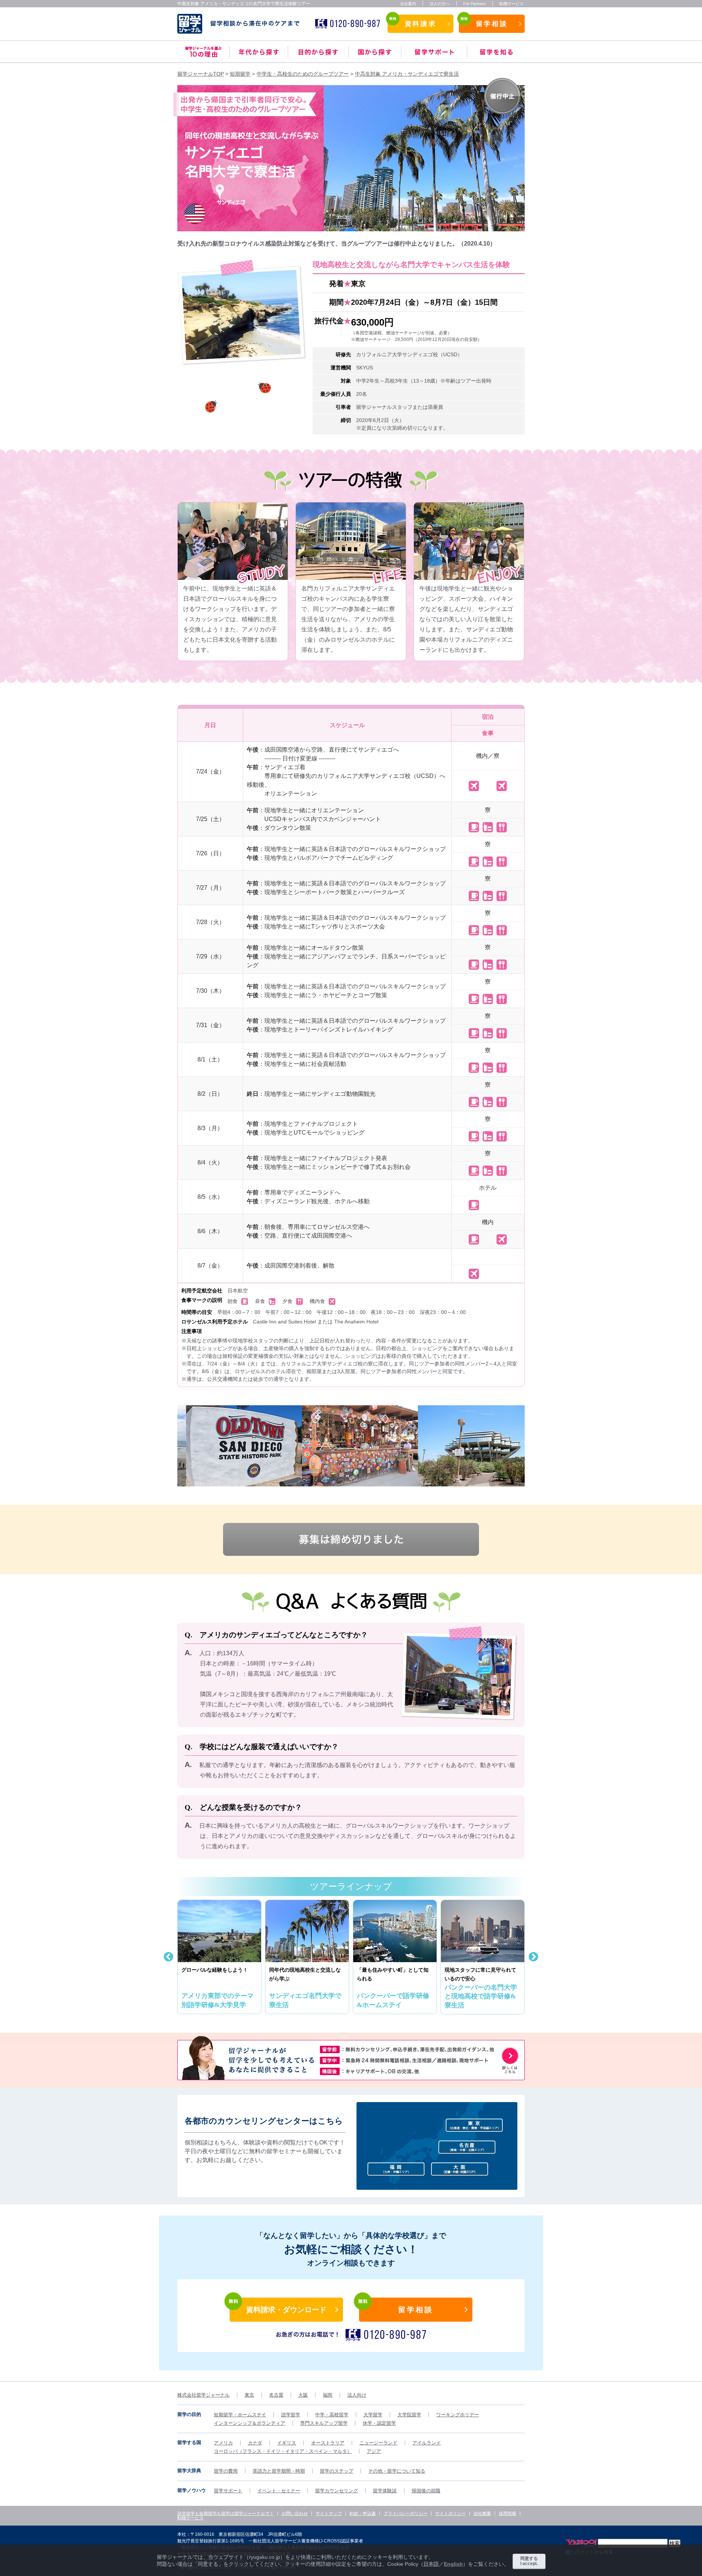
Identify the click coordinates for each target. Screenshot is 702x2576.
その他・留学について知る (397, 2471)
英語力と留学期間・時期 (279, 2471)
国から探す (375, 52)
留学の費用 (226, 2471)
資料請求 (420, 24)
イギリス (287, 2443)
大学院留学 (409, 2415)
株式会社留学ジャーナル (203, 2395)
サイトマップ (329, 2514)
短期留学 (240, 74)
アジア (374, 2451)
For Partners (475, 4)
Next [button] (530, 1446)
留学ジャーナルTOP (201, 74)
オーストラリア (328, 2443)
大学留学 (373, 2415)
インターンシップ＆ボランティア (250, 2423)
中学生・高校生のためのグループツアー (303, 74)
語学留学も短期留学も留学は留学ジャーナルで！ (226, 2514)
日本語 (431, 2564)
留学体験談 (385, 2491)
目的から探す (318, 52)
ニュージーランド (378, 2443)
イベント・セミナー (279, 2491)
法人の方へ (440, 4)
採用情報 (507, 2514)
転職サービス (512, 4)
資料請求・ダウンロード (286, 2310)
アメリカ (223, 2443)
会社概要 (482, 2514)
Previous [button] (169, 1446)
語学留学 (291, 2415)
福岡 (328, 2395)
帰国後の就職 (426, 2491)
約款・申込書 (363, 2514)
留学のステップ (337, 2471)
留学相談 (492, 24)
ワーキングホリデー (458, 2415)
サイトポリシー (450, 2514)
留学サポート (434, 52)
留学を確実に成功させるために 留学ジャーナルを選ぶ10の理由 (203, 52)
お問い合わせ (295, 2514)
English (453, 2564)
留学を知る (496, 52)
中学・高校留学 (332, 2415)
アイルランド (427, 2443)
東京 (249, 2395)
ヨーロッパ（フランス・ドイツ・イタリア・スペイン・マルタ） (283, 2451)
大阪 (303, 2395)
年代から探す (259, 52)
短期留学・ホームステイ (240, 2415)
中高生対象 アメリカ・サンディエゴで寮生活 (407, 74)
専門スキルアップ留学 (324, 2423)
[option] (237, 1446)
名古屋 (276, 2395)
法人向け (357, 2395)
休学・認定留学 (379, 2423)
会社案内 (408, 4)
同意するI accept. (529, 2561)
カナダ (255, 2443)
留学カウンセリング (337, 2491)
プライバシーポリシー (405, 2514)
